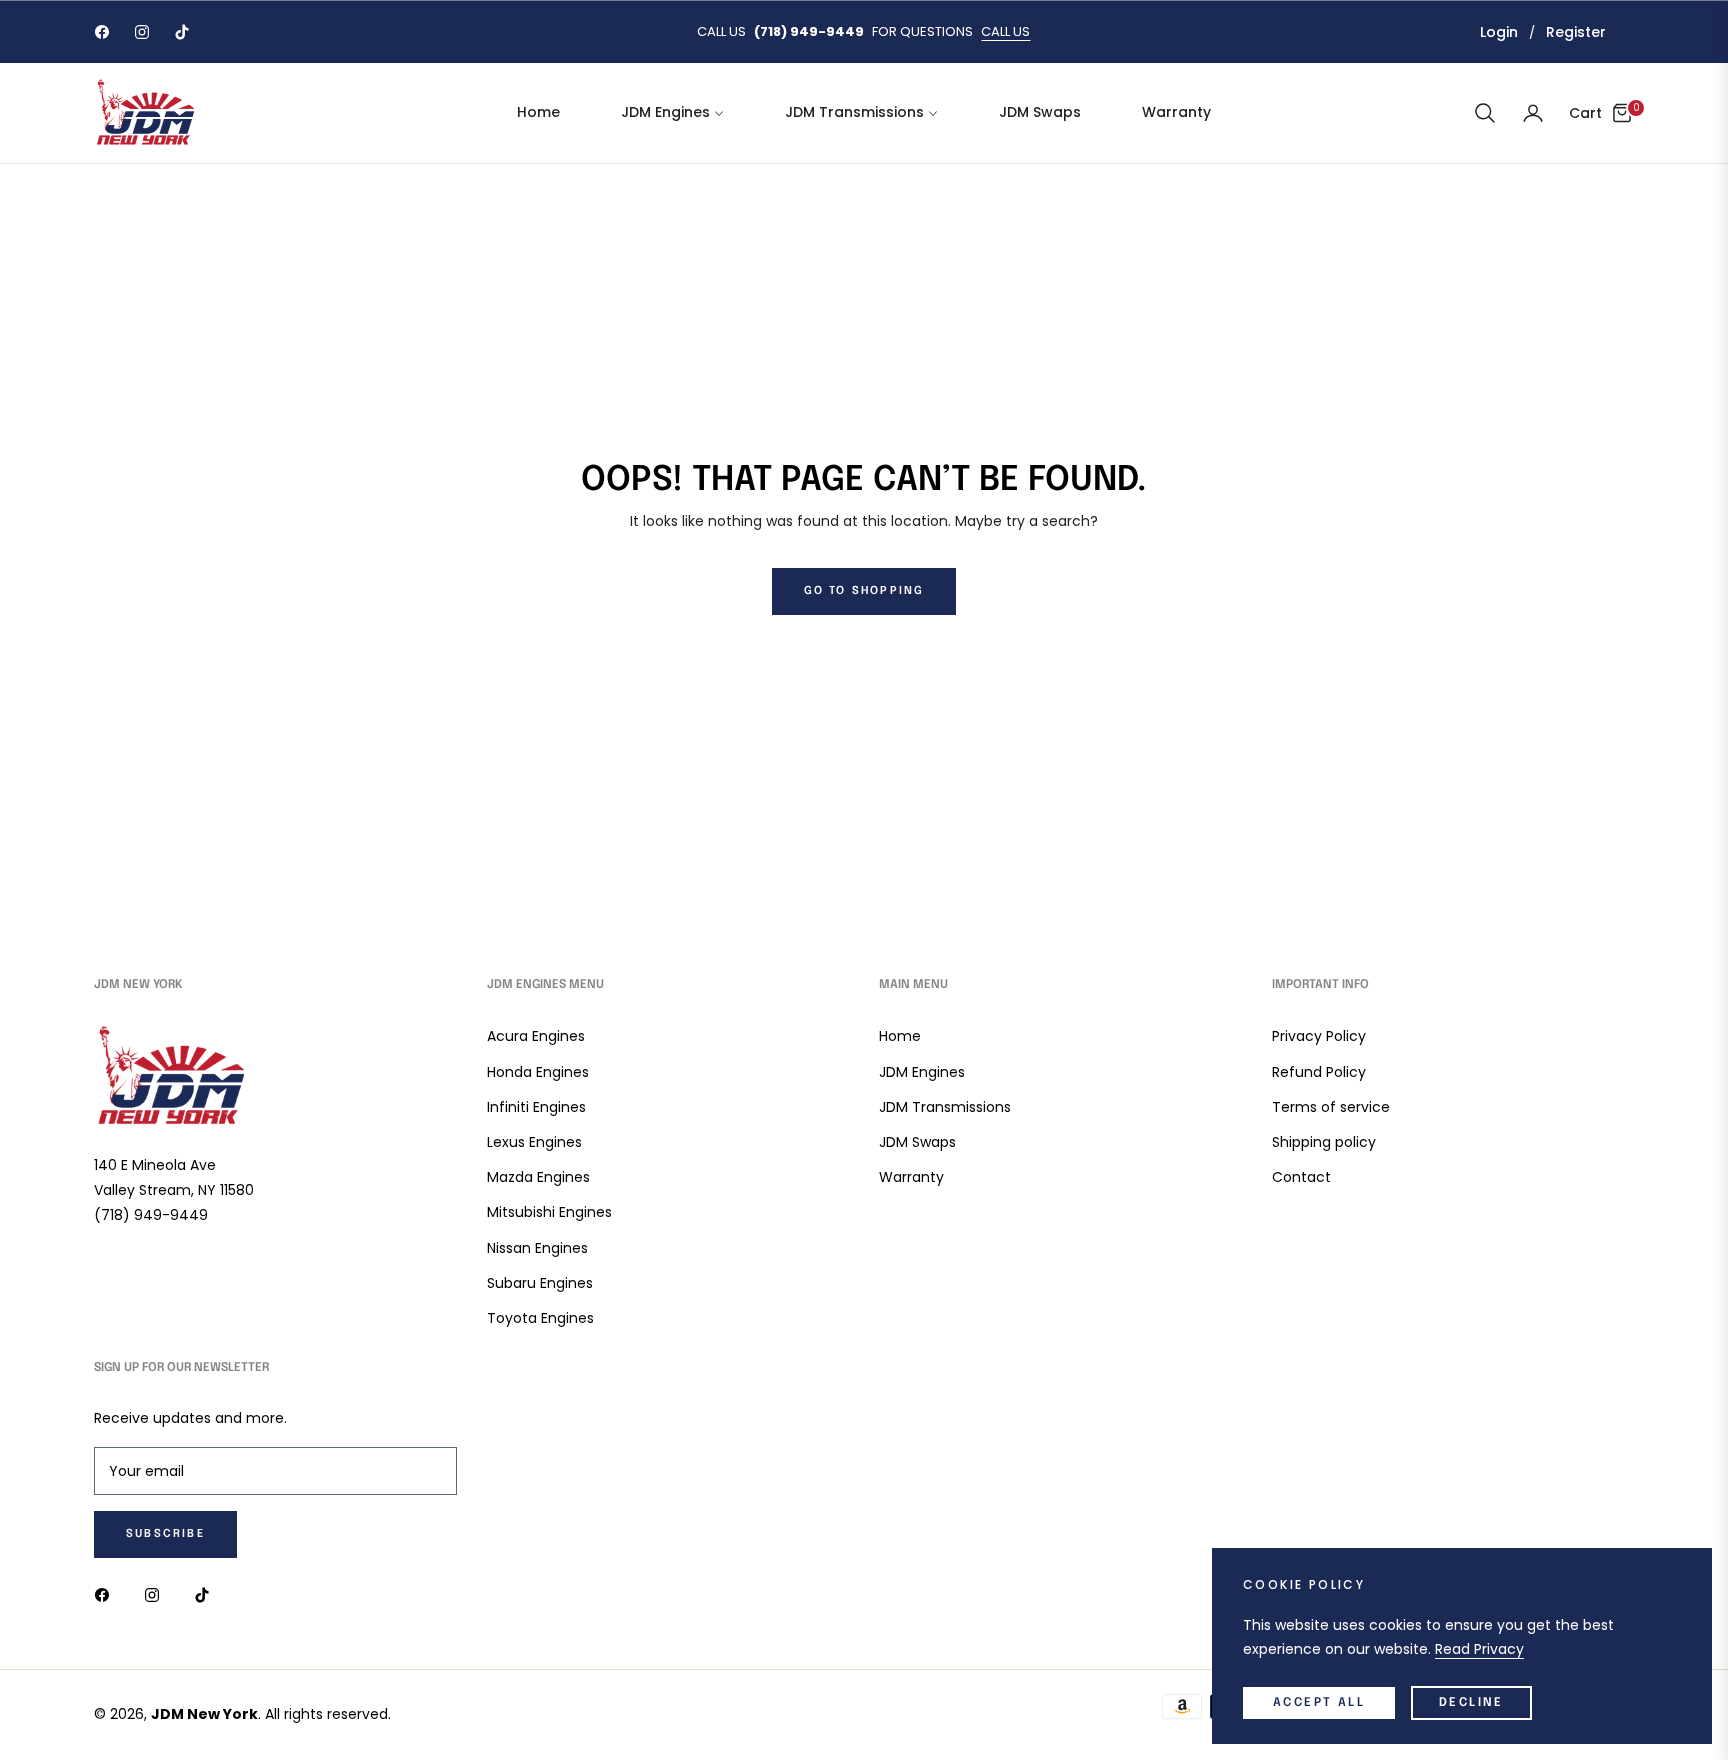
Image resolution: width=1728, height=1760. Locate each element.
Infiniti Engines (536, 1107)
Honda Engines (538, 1072)
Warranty (911, 1177)
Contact (1301, 1177)
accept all (1319, 1703)
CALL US (1005, 31)
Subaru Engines (540, 1283)
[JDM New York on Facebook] (107, 1594)
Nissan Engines (537, 1248)
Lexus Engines (534, 1142)
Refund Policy (1319, 1072)
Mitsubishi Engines (549, 1212)
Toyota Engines (540, 1318)
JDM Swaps (917, 1142)
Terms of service (1331, 1107)
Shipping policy (1324, 1142)
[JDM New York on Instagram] (157, 1594)
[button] (1485, 113)
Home (900, 1036)
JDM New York (204, 1714)
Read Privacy (1479, 1649)
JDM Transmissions (945, 1107)
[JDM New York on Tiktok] (207, 1594)
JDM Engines (922, 1072)
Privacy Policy (1319, 1036)
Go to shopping (864, 591)
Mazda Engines (538, 1177)
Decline (1471, 1703)
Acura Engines (536, 1036)
